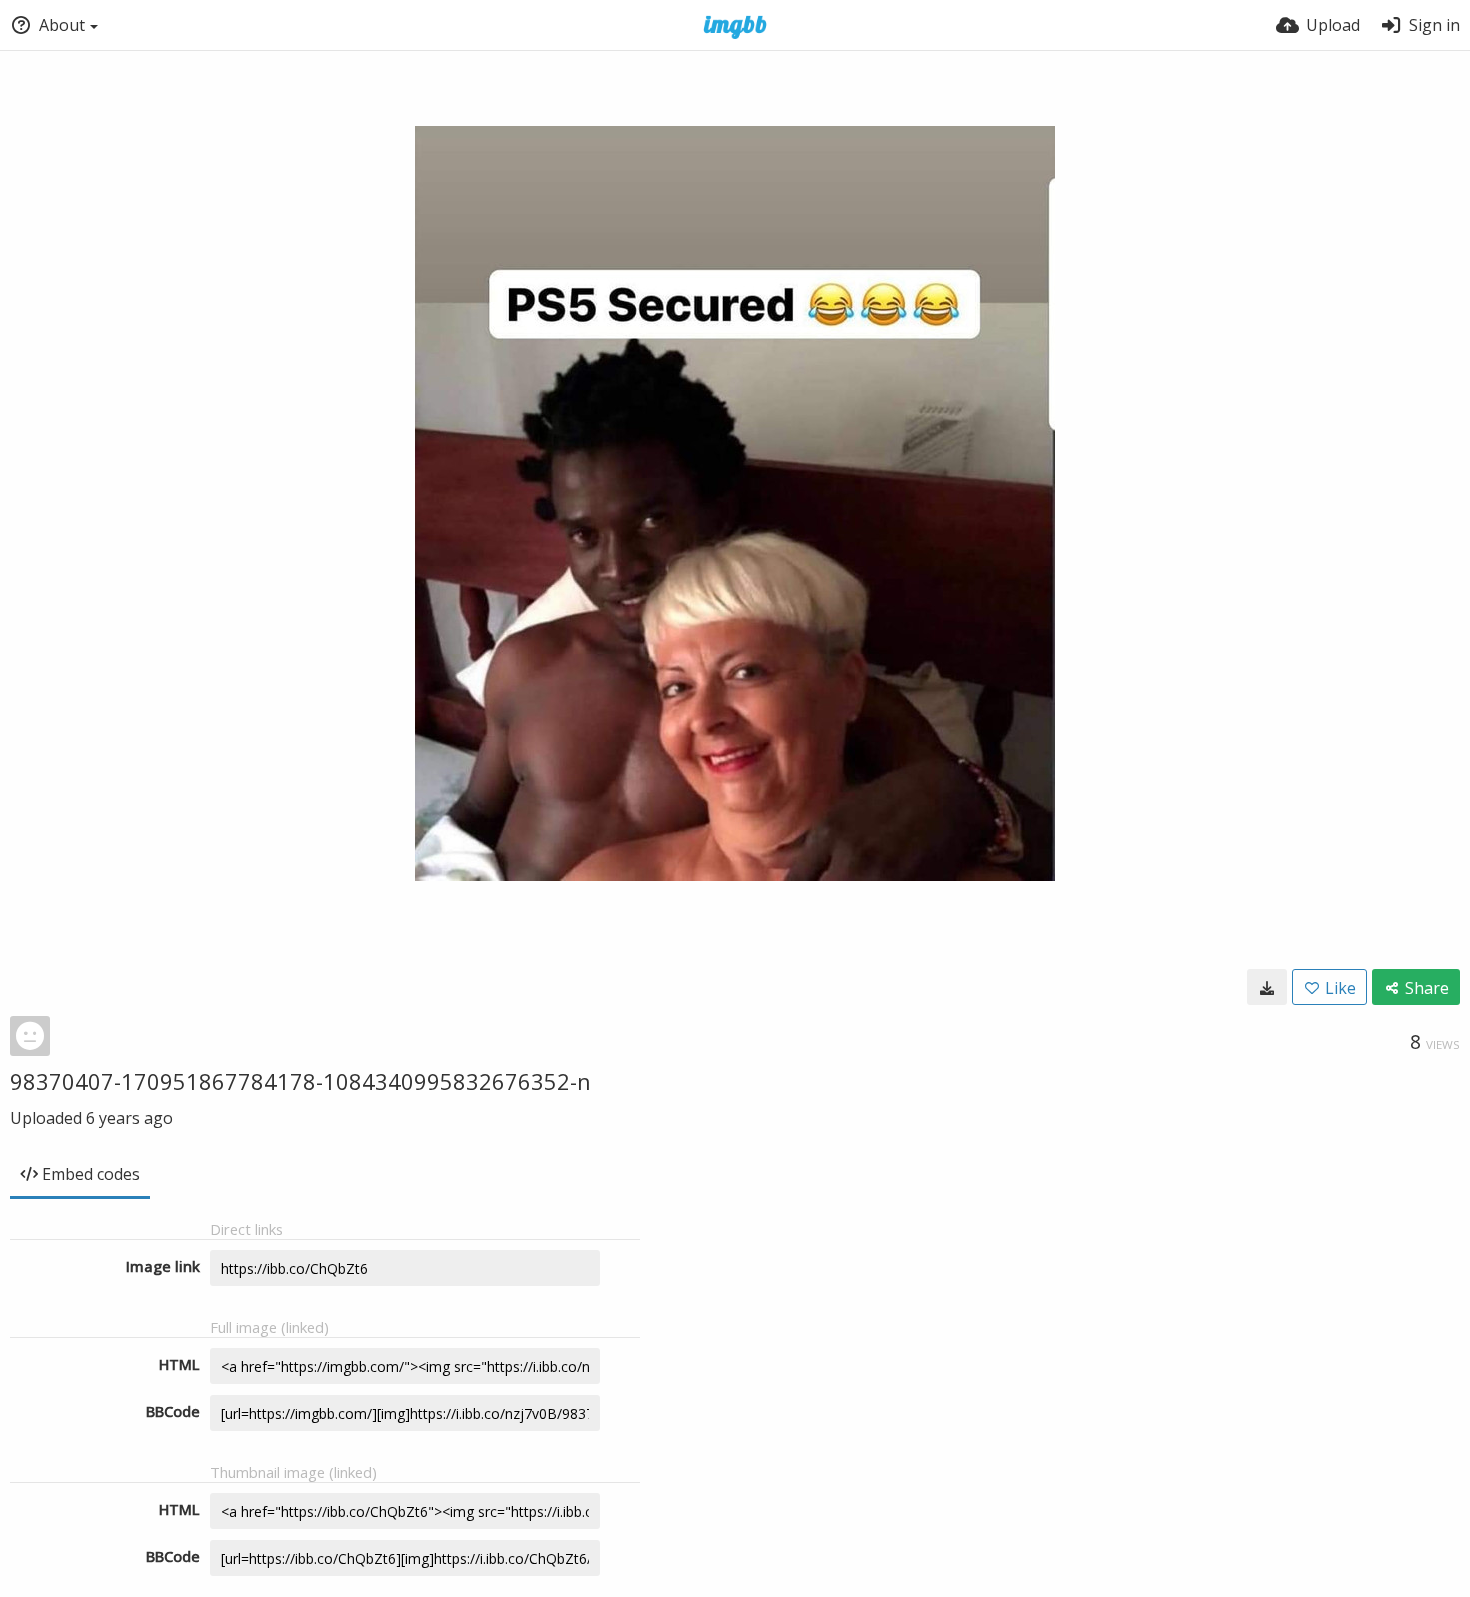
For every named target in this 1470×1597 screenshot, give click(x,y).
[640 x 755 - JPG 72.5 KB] (1267, 987)
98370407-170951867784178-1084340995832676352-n (300, 1081)
